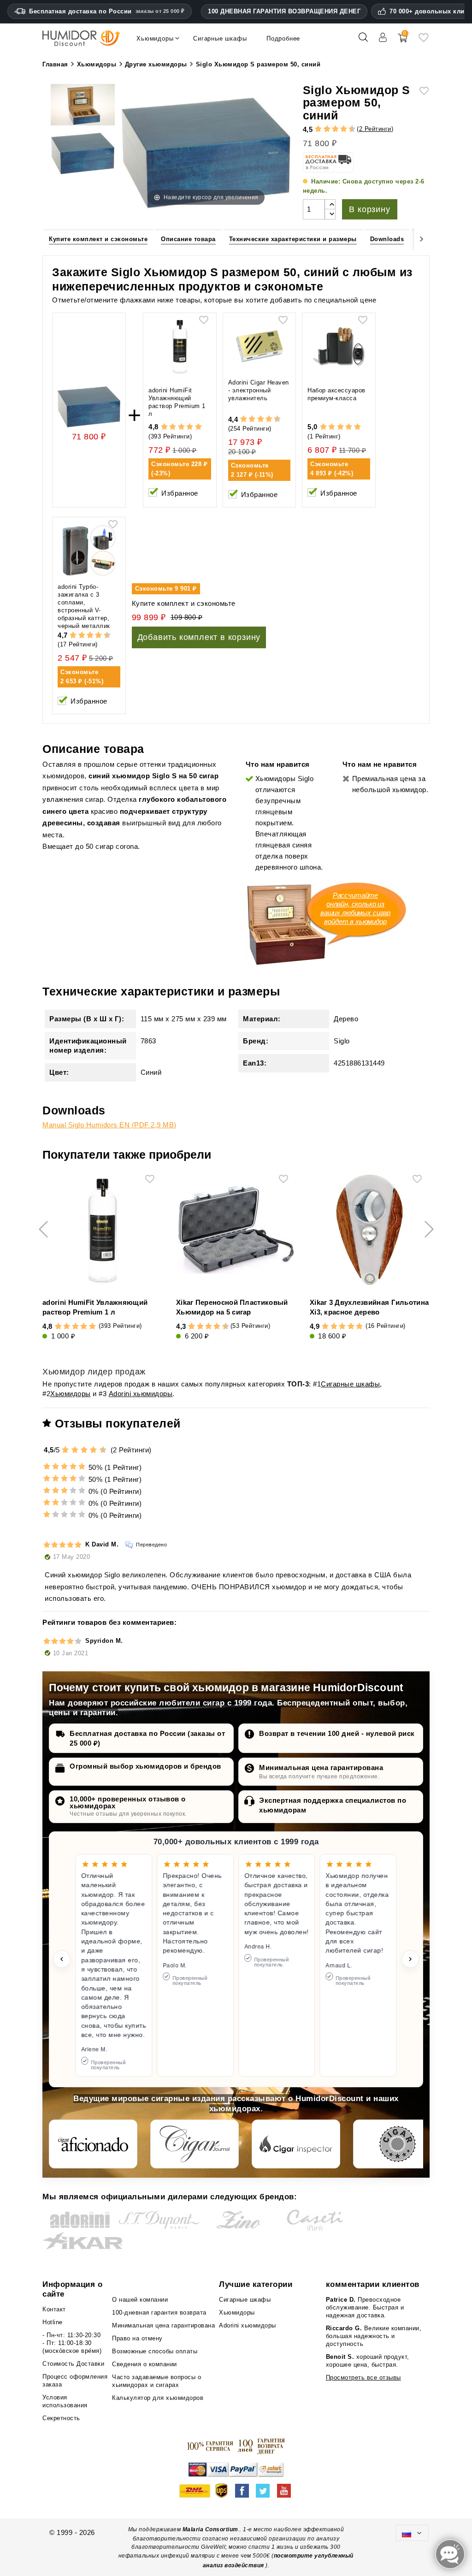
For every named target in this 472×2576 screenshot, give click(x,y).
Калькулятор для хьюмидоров (158, 2398)
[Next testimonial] (410, 1959)
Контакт (54, 2309)
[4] (327, 129)
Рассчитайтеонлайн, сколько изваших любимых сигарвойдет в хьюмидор (355, 908)
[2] (318, 129)
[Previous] (50, 239)
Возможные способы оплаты (155, 2351)
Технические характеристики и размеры (293, 239)
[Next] (422, 239)
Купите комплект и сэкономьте (98, 239)
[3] (323, 129)
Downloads (387, 239)
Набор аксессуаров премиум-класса (336, 394)
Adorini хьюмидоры (141, 1394)
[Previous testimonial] (62, 1959)
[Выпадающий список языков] (412, 2533)
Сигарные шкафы (350, 1384)
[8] (344, 129)
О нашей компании (140, 2300)
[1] (314, 129)
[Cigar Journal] (195, 2144)
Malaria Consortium (210, 2529)
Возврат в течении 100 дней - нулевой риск (337, 1733)
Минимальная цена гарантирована (321, 1768)
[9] (348, 129)
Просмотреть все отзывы (363, 2378)
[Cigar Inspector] (296, 2144)
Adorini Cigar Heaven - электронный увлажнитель (259, 390)
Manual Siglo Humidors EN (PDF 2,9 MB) (109, 1125)
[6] (335, 129)
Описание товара (188, 239)
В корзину (369, 209)
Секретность (61, 2418)
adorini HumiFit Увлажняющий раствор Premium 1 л (177, 402)
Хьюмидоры (71, 1394)
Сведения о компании (145, 2364)
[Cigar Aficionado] (93, 2144)
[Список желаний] (424, 41)
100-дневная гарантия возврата (159, 2312)
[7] (339, 129)
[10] (104, 1450)
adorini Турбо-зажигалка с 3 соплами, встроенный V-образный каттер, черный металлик (84, 606)
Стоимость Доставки (73, 2364)
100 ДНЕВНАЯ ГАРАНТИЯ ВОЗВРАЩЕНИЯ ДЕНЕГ (284, 11)
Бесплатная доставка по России (107, 11)
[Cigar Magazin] (397, 2144)
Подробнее (283, 38)
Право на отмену (137, 2338)
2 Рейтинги (375, 129)
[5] (331, 129)
